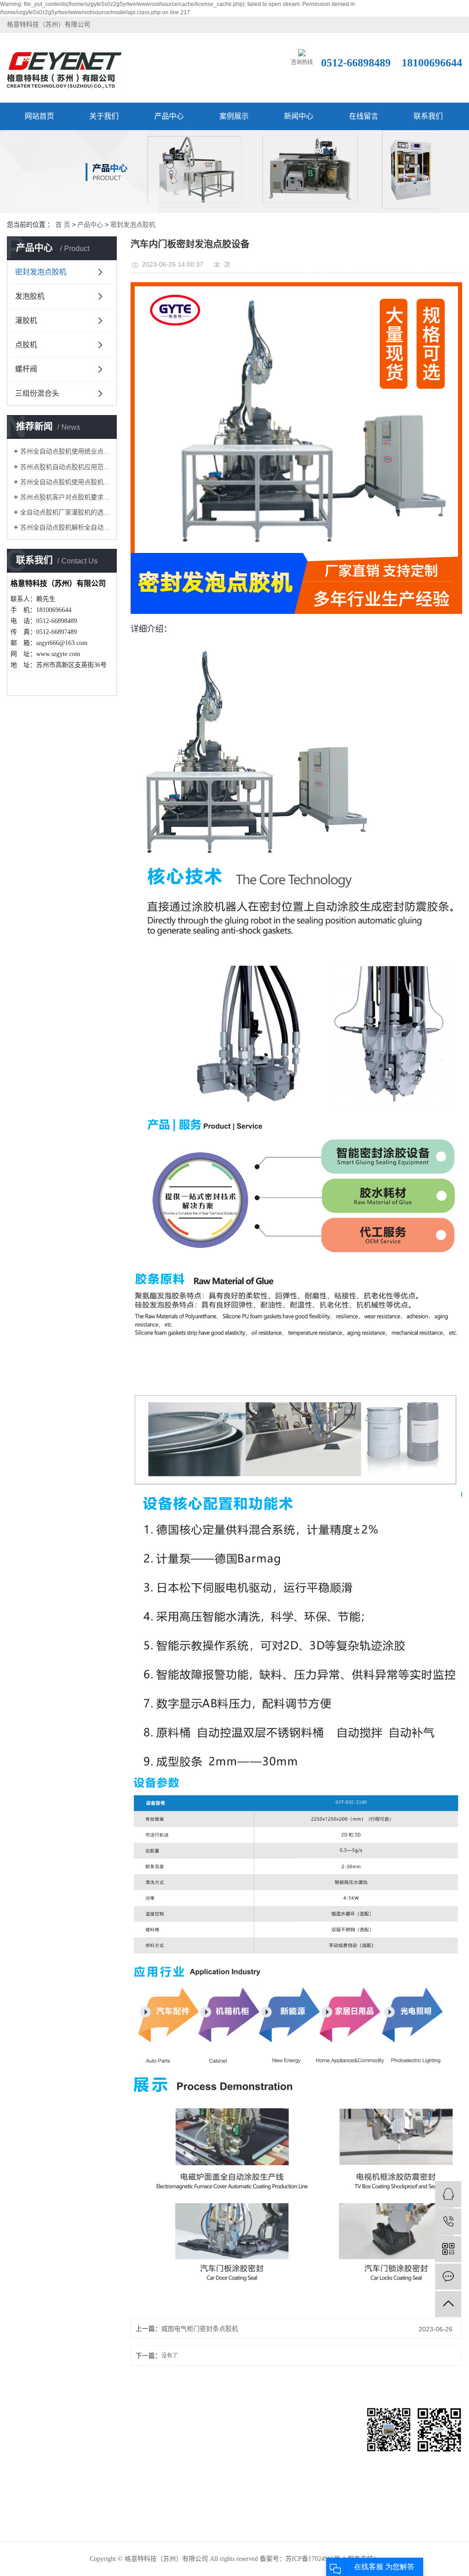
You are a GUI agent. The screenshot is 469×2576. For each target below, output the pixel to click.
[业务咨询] (448, 2194)
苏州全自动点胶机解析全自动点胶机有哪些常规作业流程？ (65, 527)
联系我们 (428, 116)
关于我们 (104, 116)
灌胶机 (26, 320)
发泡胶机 (30, 296)
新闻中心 (299, 116)
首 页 (63, 224)
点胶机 (26, 345)
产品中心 (169, 116)
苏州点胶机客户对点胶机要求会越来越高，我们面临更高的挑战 (65, 497)
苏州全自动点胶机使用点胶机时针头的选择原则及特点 (65, 482)
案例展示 (234, 116)
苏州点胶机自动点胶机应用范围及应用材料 (65, 467)
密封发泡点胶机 (133, 224)
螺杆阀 (26, 369)
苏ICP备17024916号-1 (316, 2559)
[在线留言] (448, 2277)
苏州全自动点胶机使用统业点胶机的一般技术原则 (65, 451)
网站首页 (39, 116)
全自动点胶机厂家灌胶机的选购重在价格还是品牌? (65, 512)
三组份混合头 (37, 393)
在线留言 (364, 116)
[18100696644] (448, 2222)
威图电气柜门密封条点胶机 (200, 2329)
